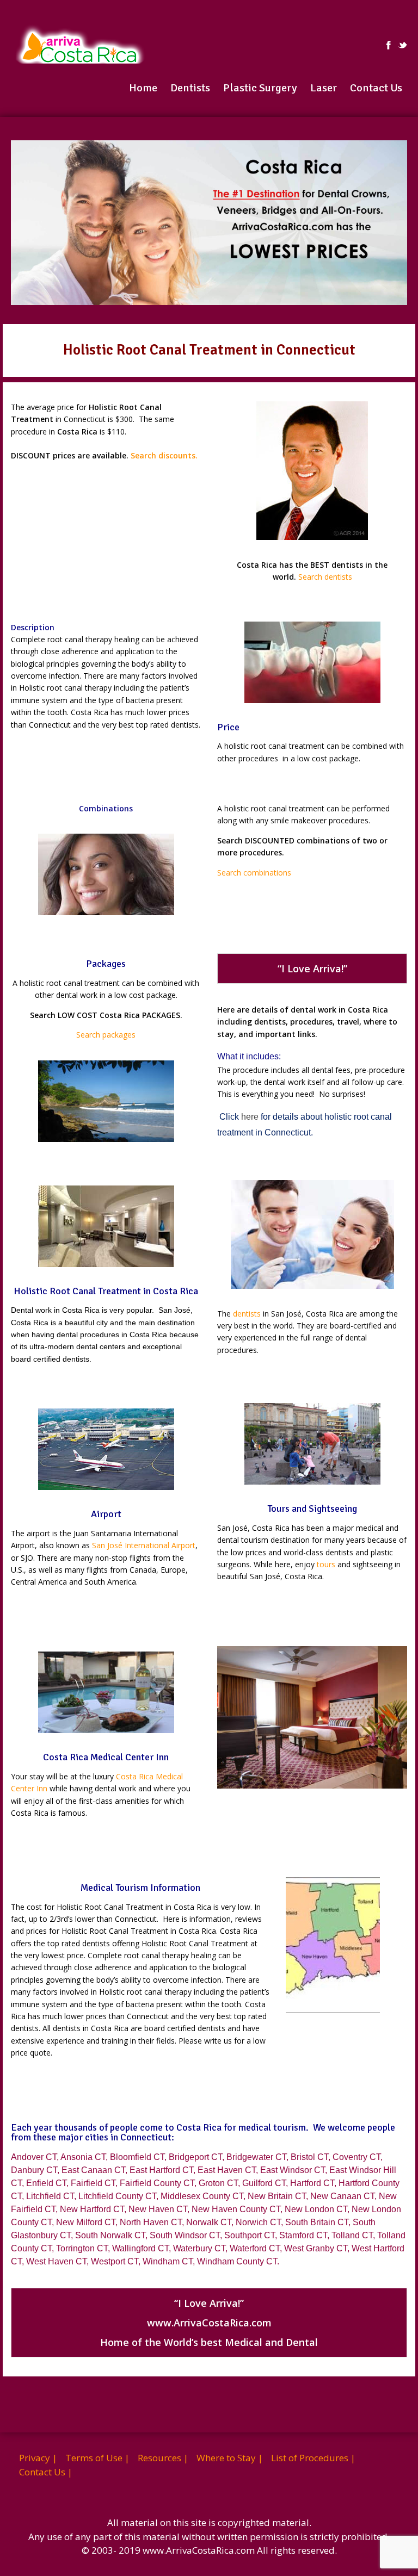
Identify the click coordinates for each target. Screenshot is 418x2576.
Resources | (163, 2458)
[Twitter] (403, 45)
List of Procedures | (313, 2458)
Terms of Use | (97, 2458)
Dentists (190, 88)
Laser (324, 88)
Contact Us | (46, 2472)
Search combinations (254, 873)
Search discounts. (164, 455)
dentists (247, 1314)
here (250, 1117)
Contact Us (376, 88)
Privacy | (38, 2458)
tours (326, 1564)
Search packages (106, 1035)
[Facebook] (389, 45)
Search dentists (325, 577)
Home (143, 88)
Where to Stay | (230, 2458)
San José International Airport (144, 1545)
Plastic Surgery (260, 88)
